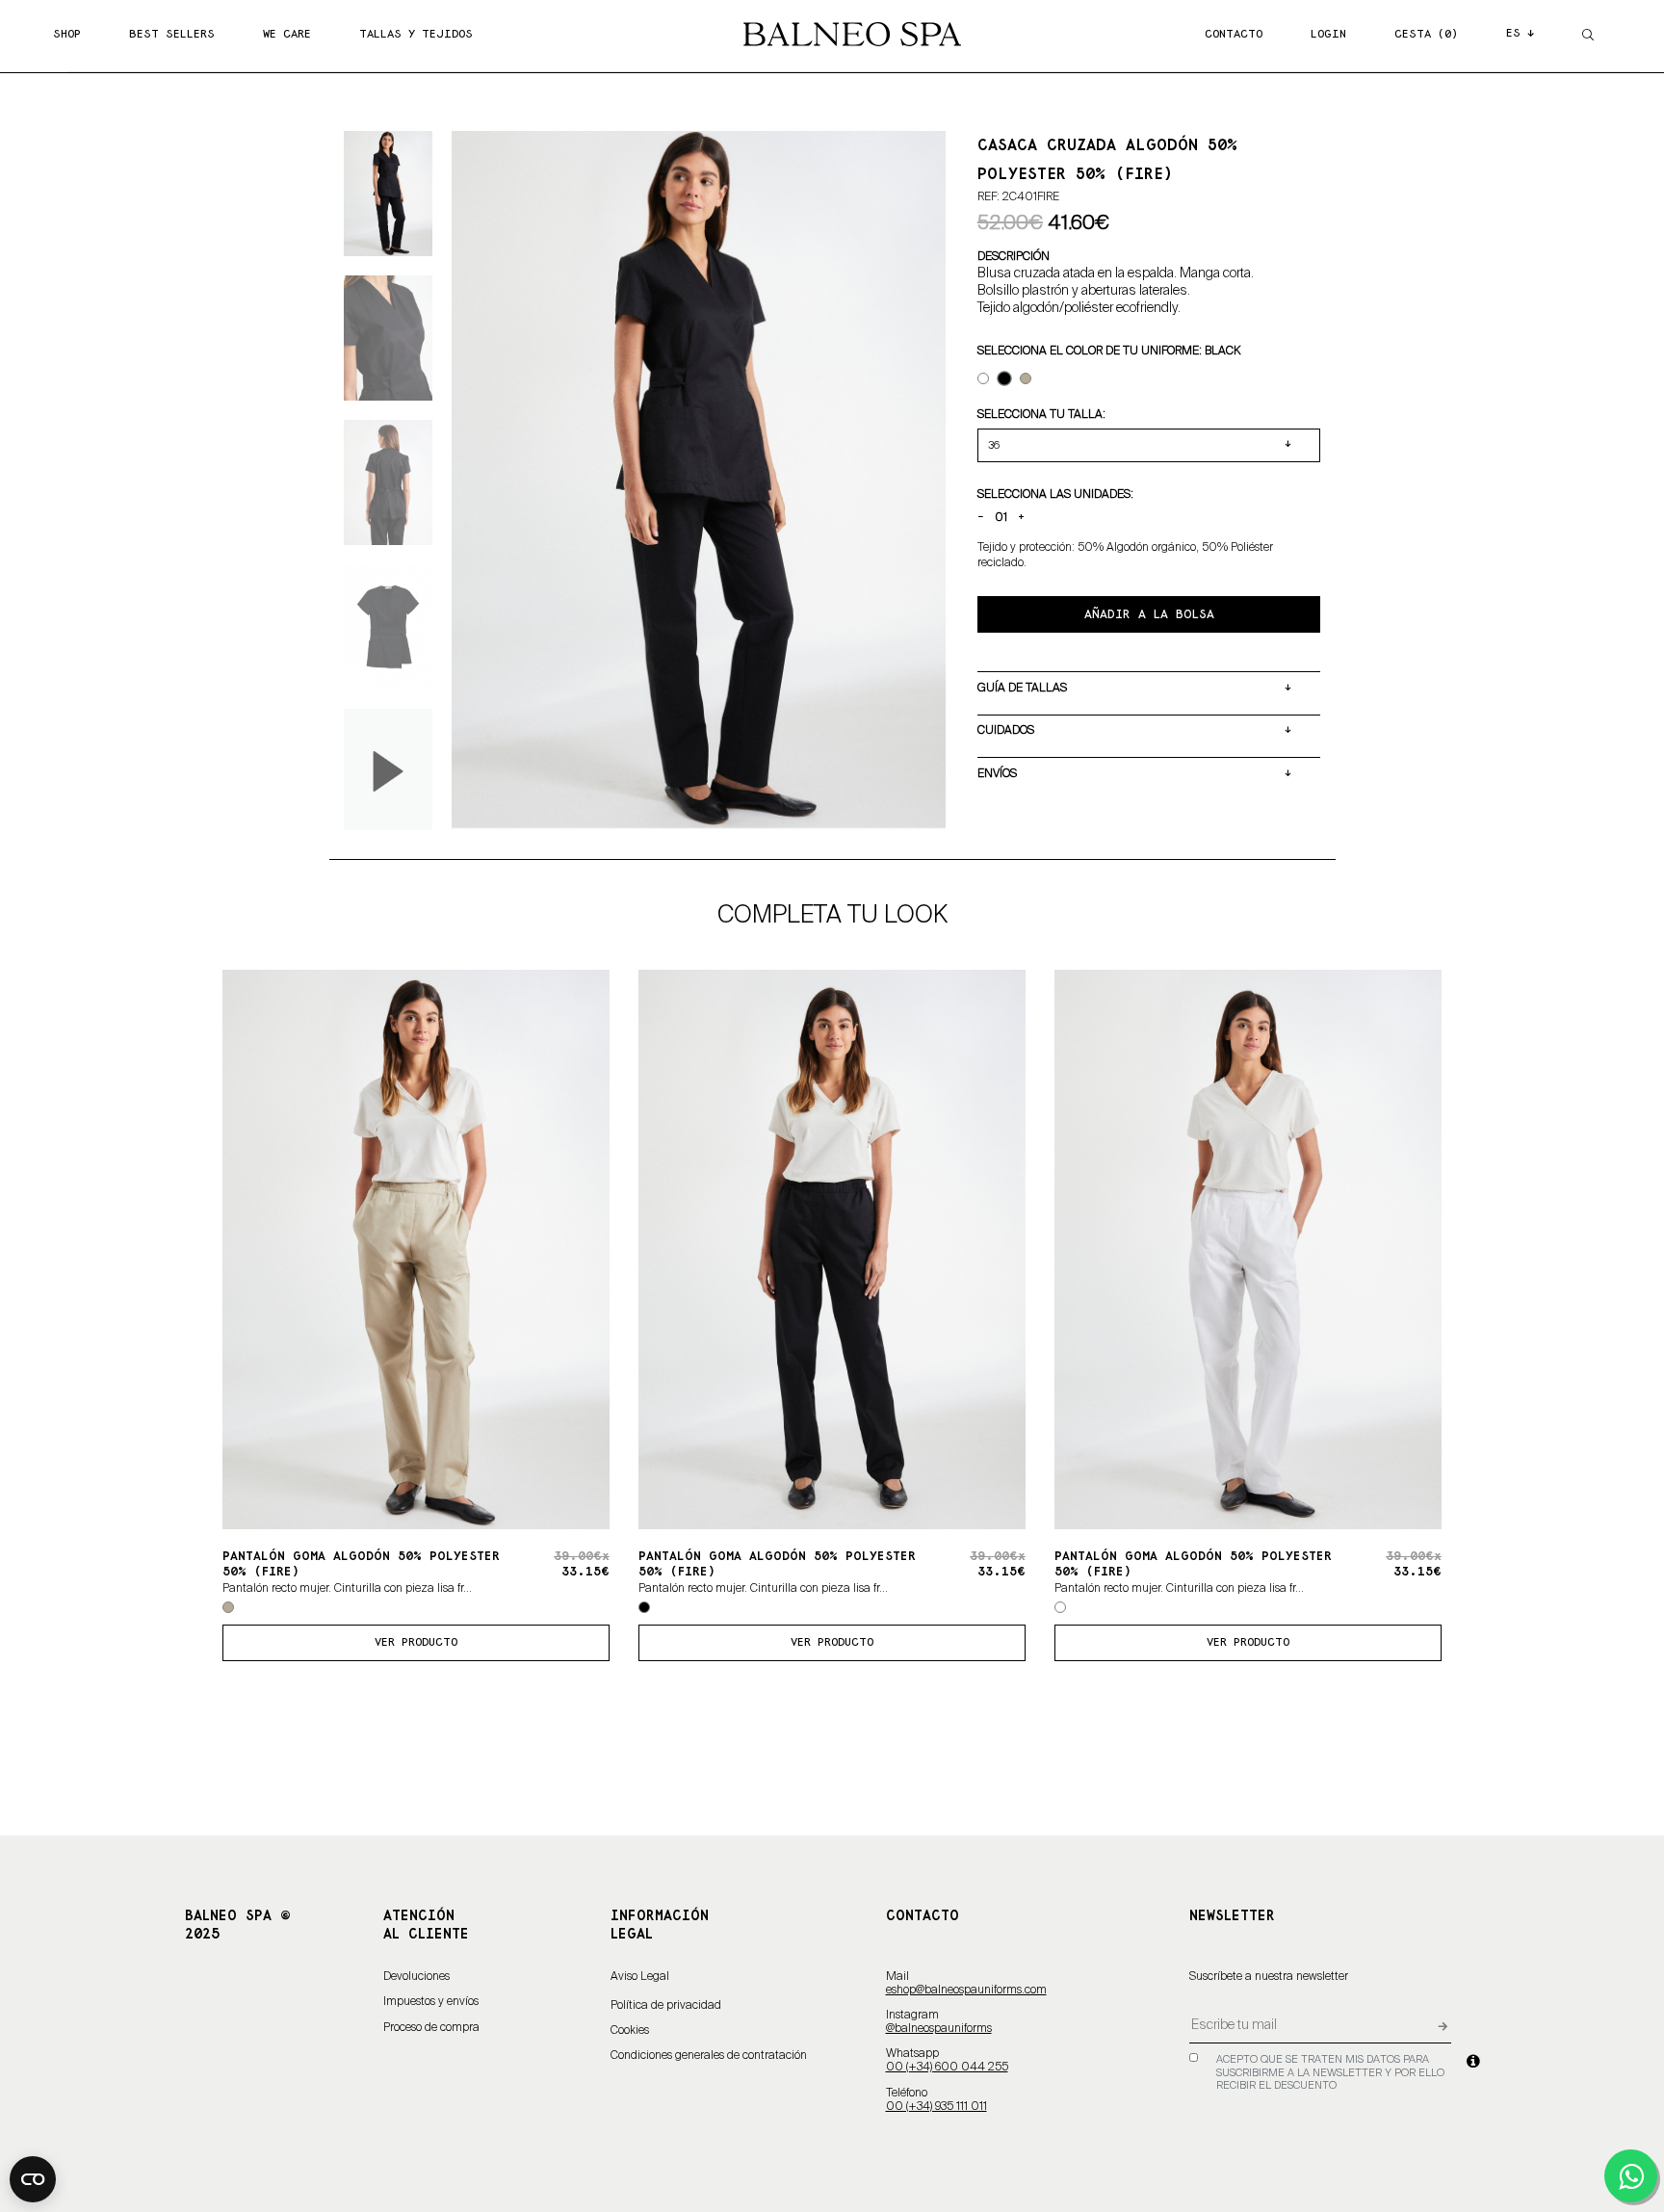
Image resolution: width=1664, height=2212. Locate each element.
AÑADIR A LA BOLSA (1149, 614)
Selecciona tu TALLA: (1041, 414)
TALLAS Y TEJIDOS (416, 34)
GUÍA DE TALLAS (1022, 688)
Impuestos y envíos (431, 2002)
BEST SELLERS (172, 34)
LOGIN (1328, 34)
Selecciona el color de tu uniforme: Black (1109, 351)
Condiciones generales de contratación (709, 2056)
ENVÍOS (997, 773)
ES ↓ (1520, 33)
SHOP (67, 34)
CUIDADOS (1006, 730)
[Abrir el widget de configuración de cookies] (33, 2179)
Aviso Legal (640, 1977)
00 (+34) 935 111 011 (936, 2107)
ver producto (416, 1642)
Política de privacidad (666, 2006)
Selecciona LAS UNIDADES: (1055, 494)
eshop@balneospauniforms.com (966, 1991)
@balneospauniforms (939, 2029)
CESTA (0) (1426, 34)
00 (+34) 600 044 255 (947, 2068)
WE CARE (287, 34)
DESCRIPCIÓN (1014, 256)
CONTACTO (1234, 34)
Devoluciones (416, 1977)
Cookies (630, 2031)
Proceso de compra (431, 2028)
